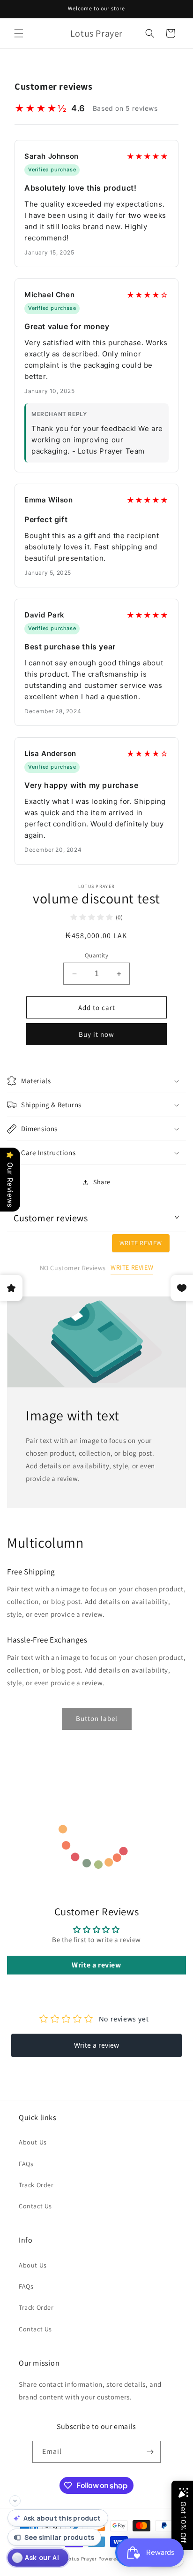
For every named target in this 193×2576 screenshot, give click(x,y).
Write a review (96, 1965)
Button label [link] (97, 1718)
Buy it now (96, 1034)
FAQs (26, 2164)
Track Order (36, 2185)
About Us (33, 2142)
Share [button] (102, 1182)
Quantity (96, 955)
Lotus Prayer (81, 2559)
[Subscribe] (150, 2452)
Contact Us (35, 2206)
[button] (19, 33)
